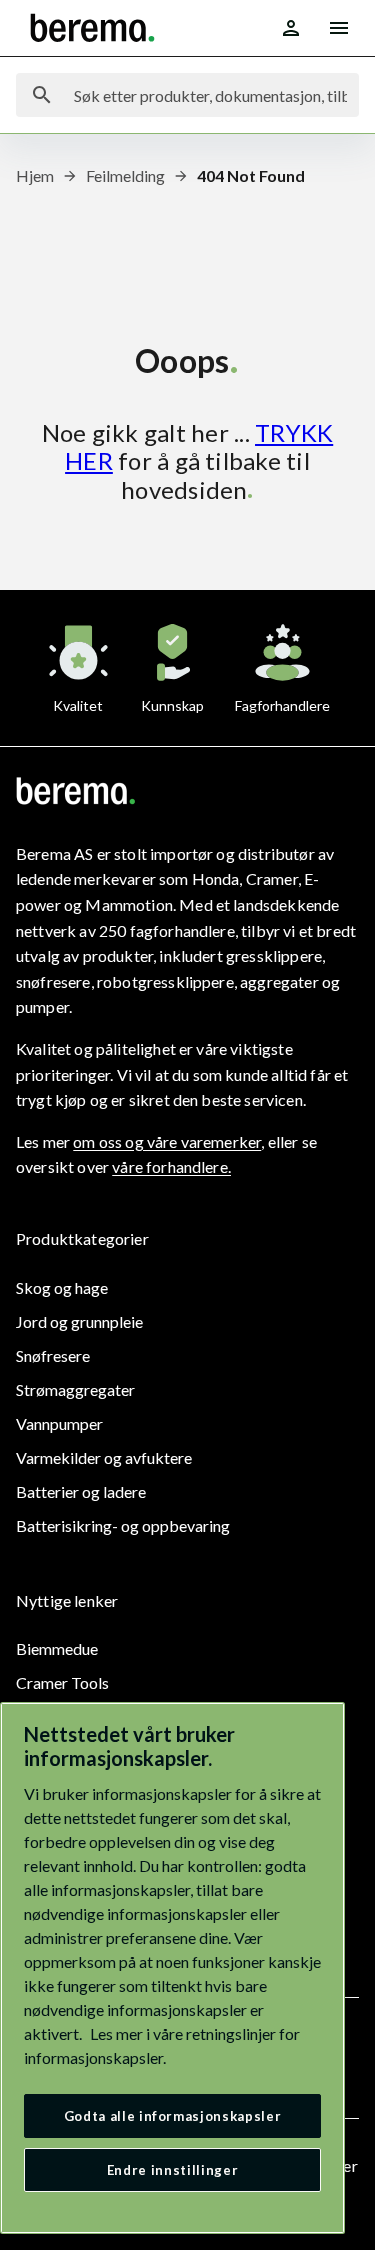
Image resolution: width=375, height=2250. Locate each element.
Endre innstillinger (172, 2170)
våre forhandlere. (171, 1166)
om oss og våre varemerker (167, 1141)
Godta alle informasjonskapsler (173, 2116)
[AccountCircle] (291, 28)
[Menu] (339, 28)
